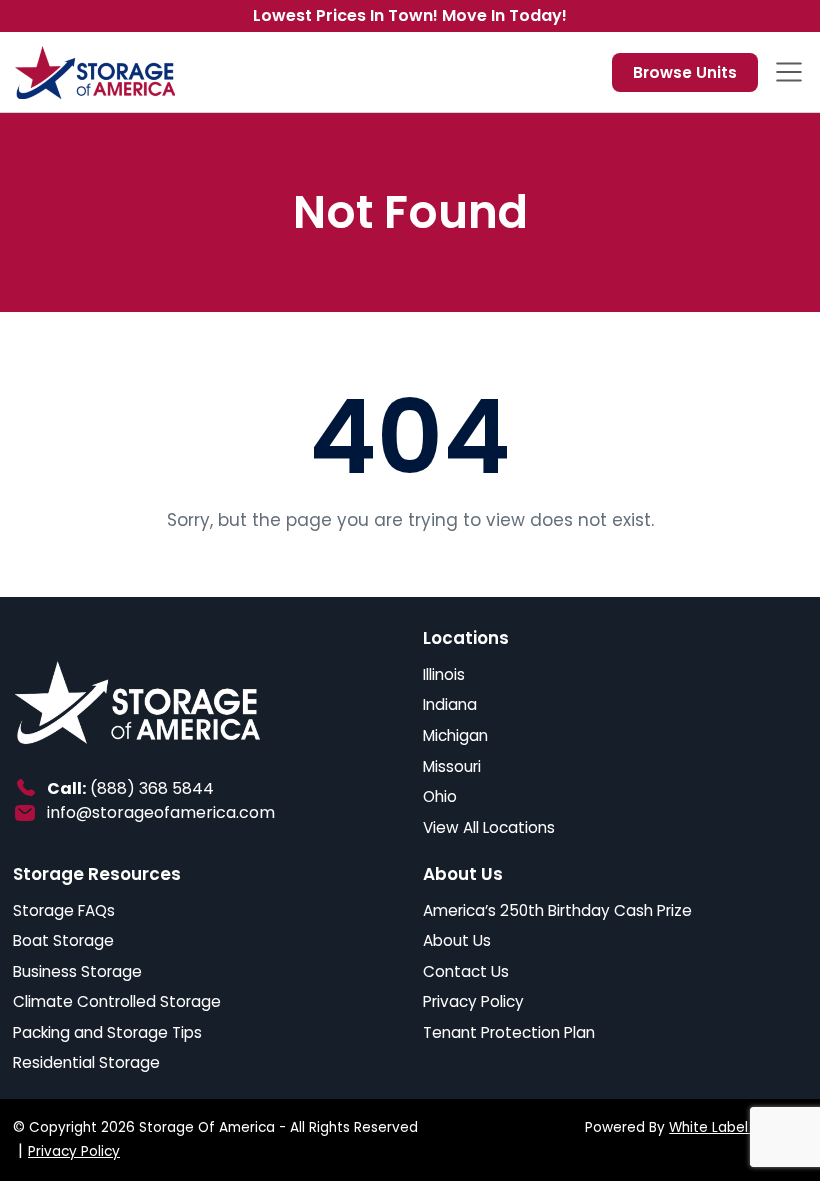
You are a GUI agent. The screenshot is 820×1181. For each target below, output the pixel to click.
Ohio (440, 796)
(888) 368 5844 (152, 788)
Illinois (444, 674)
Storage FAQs (64, 910)
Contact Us (466, 971)
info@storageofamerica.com (161, 812)
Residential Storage (86, 1062)
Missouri (452, 766)
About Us (457, 940)
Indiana (450, 704)
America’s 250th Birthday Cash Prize (557, 910)
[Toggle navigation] (789, 72)
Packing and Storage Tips (107, 1032)
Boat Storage (63, 940)
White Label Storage (738, 1127)
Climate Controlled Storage (117, 1001)
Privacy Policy (473, 1001)
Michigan (455, 735)
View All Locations (489, 827)
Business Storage (77, 971)
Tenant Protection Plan (509, 1032)
